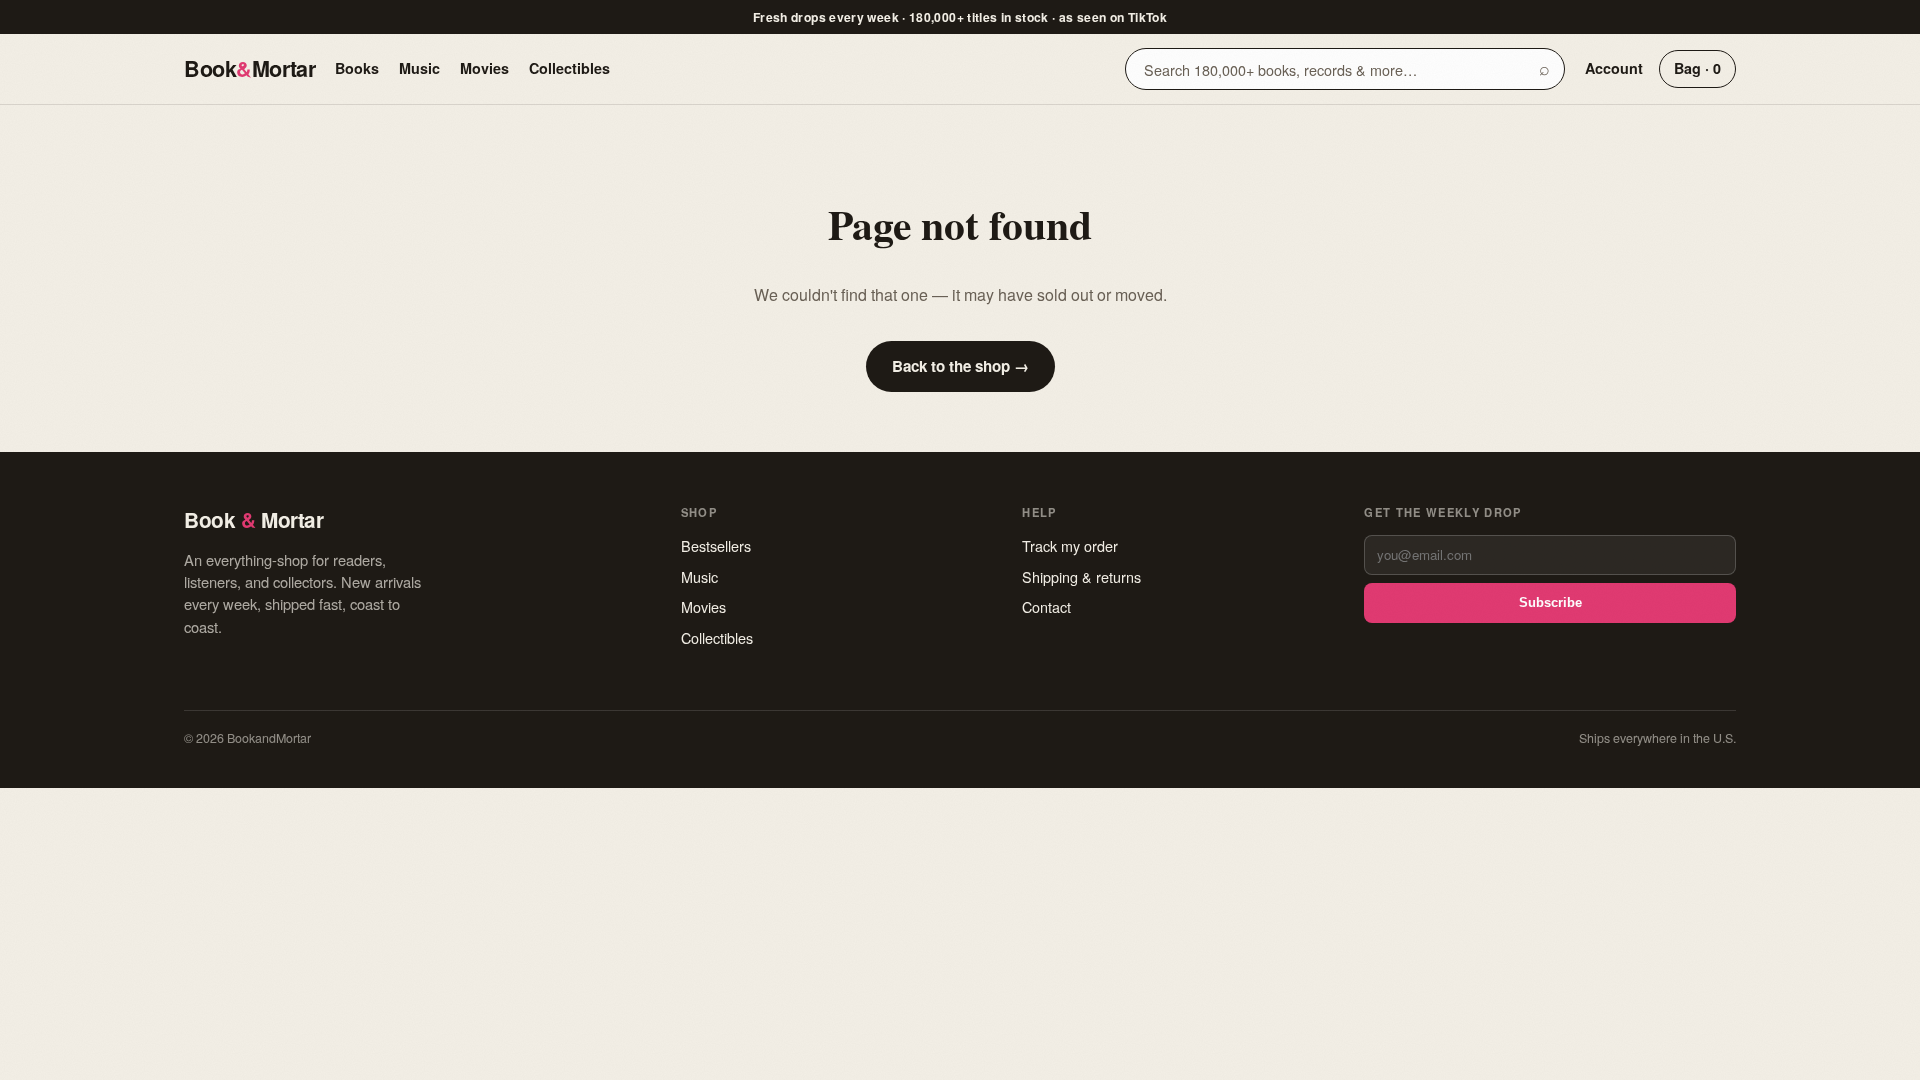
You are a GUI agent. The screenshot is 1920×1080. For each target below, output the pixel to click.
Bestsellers (716, 545)
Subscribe (1550, 602)
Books (357, 68)
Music (419, 68)
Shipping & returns (1081, 576)
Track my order (1070, 545)
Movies (484, 68)
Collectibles (569, 68)
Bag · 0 (1697, 68)
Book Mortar (249, 68)
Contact (1046, 606)
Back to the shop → (960, 366)
